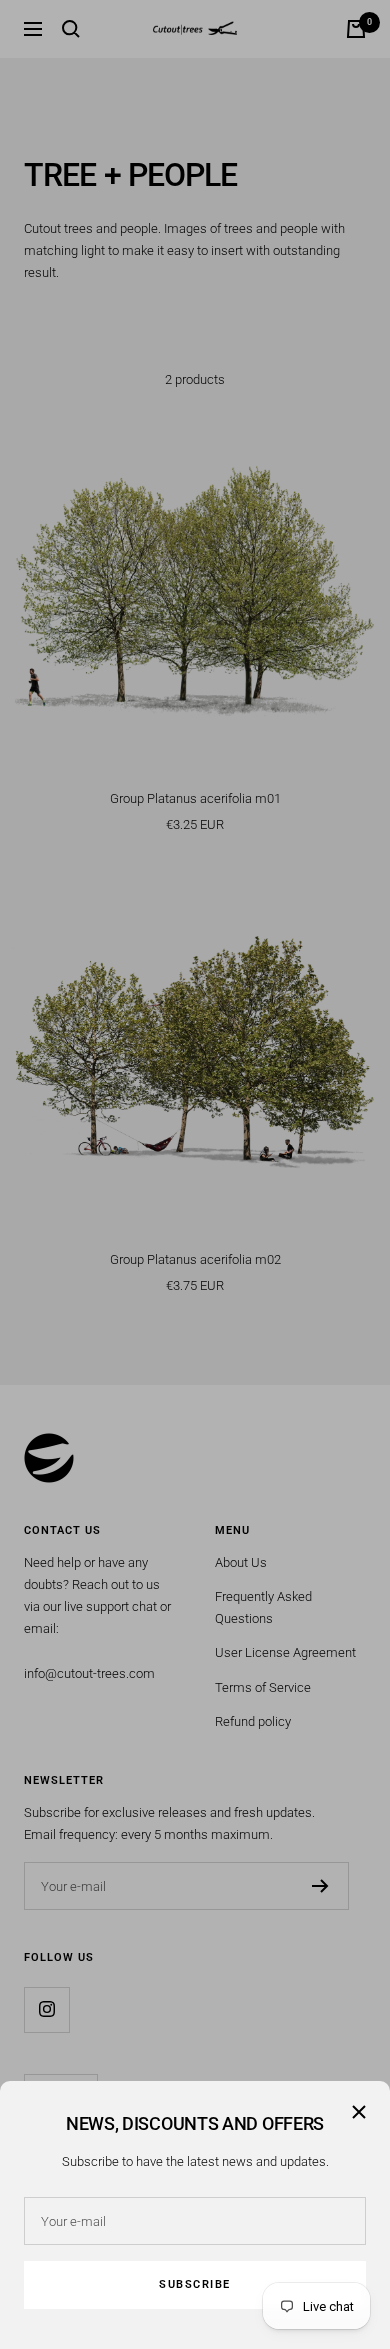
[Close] (359, 2112)
